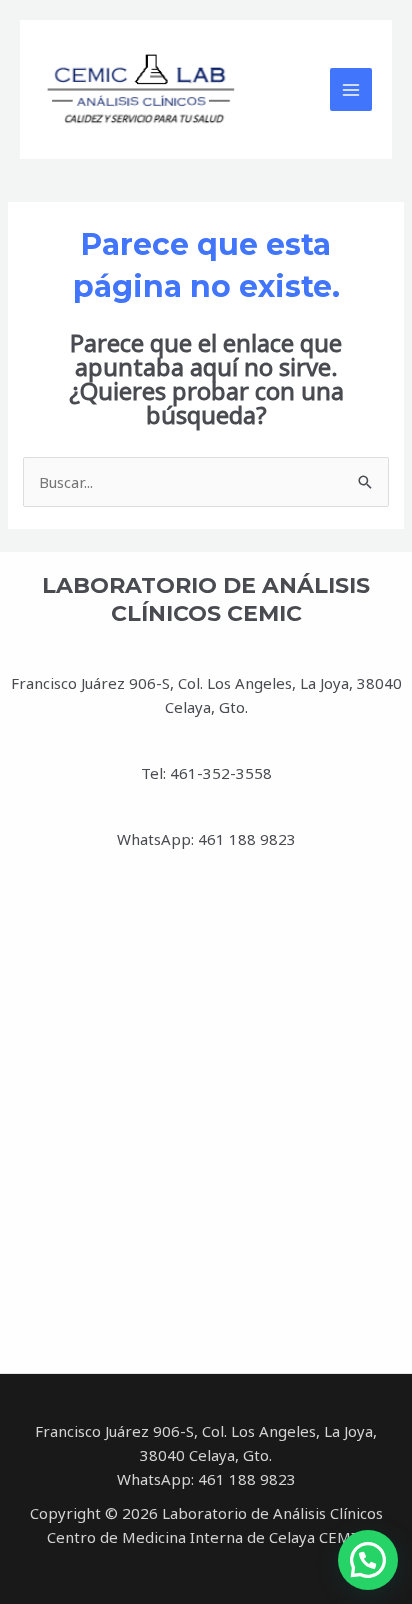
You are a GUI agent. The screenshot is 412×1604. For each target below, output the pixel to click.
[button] (368, 1560)
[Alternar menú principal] (351, 89)
